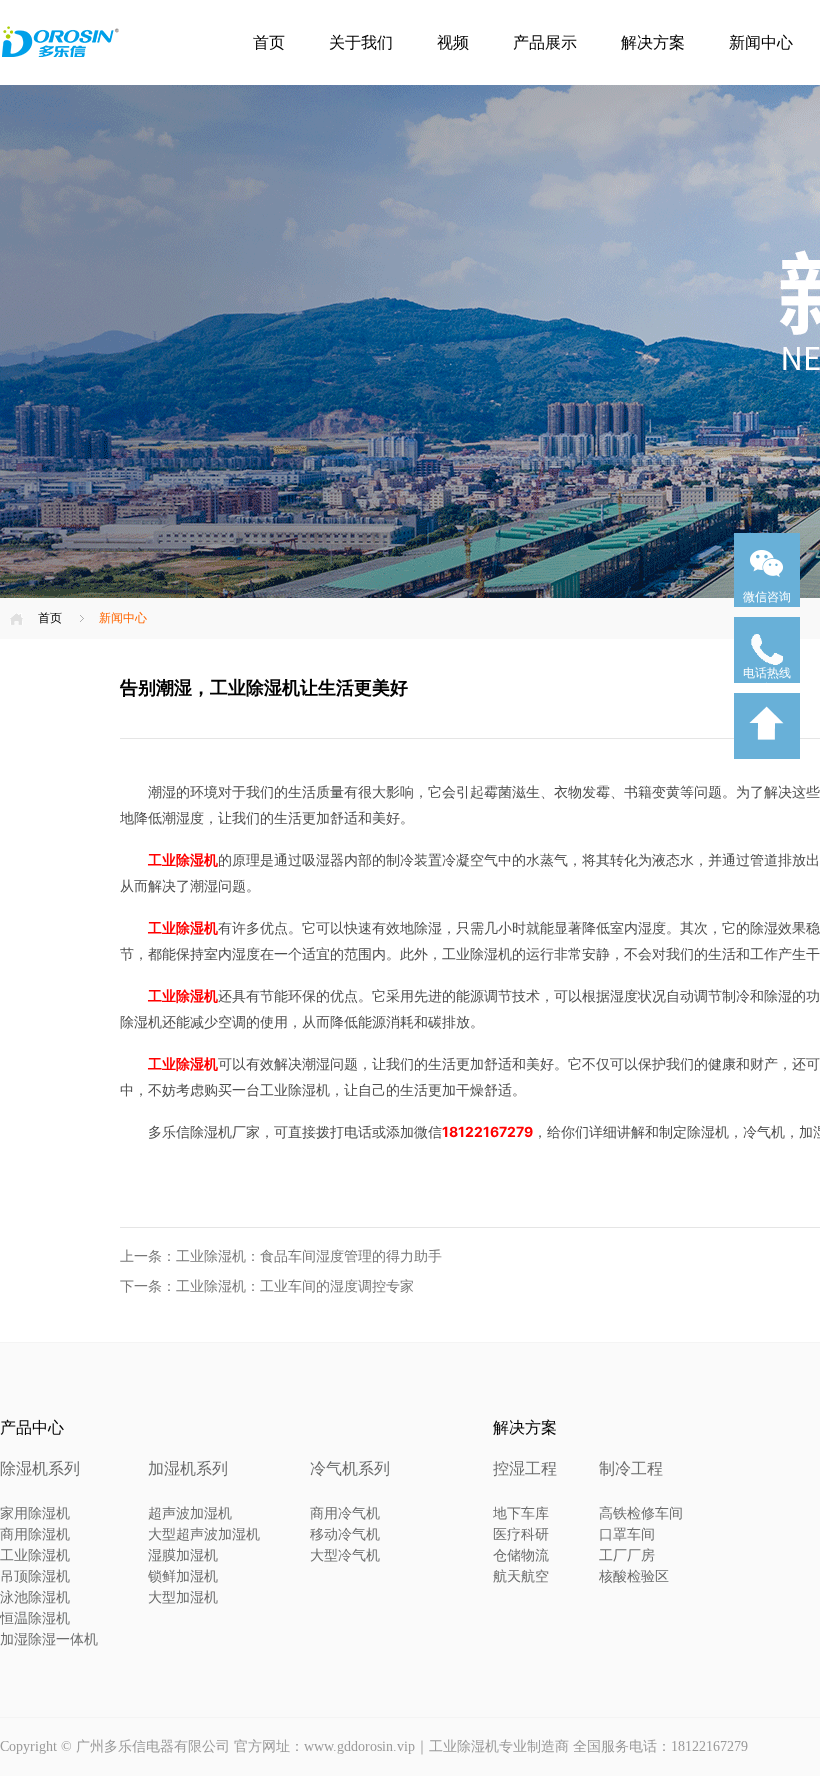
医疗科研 (521, 1534)
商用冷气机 (345, 1513)
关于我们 (361, 42)
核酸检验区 (634, 1576)
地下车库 (521, 1513)
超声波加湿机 (190, 1513)
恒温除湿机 (35, 1618)
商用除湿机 (35, 1534)
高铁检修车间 (641, 1513)
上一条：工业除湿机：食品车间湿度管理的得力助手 (281, 1256)
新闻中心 (761, 42)
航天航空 (521, 1576)
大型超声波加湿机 (204, 1534)
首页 (269, 42)
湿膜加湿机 (183, 1555)
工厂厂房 (627, 1555)
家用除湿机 (35, 1513)
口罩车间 (627, 1534)
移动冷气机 (345, 1534)
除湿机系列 (40, 1468)
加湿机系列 (188, 1468)
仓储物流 (521, 1555)
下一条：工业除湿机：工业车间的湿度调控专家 (267, 1286)
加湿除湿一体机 (49, 1639)
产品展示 (545, 42)
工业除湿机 (35, 1555)
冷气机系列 (350, 1468)
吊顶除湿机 (35, 1576)
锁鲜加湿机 (183, 1576)
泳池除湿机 (35, 1597)
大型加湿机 (183, 1597)
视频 (453, 42)
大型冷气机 (345, 1555)
